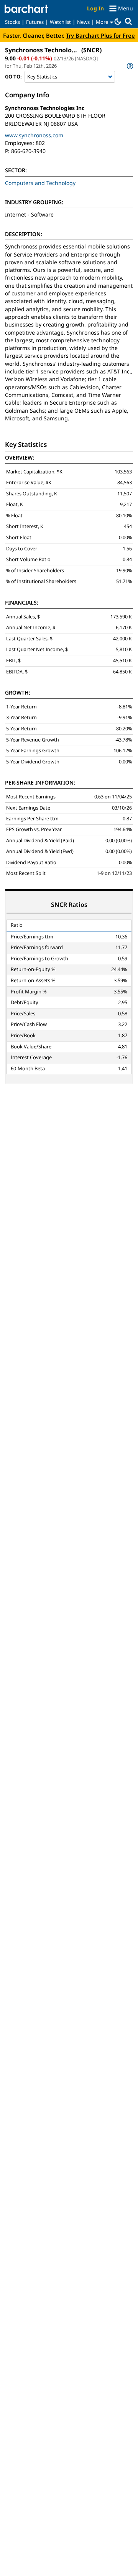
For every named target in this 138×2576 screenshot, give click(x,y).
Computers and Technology (40, 183)
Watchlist (60, 22)
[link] (129, 66)
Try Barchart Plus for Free (100, 35)
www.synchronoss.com (34, 135)
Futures (35, 22)
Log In (95, 8)
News (83, 22)
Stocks (12, 22)
